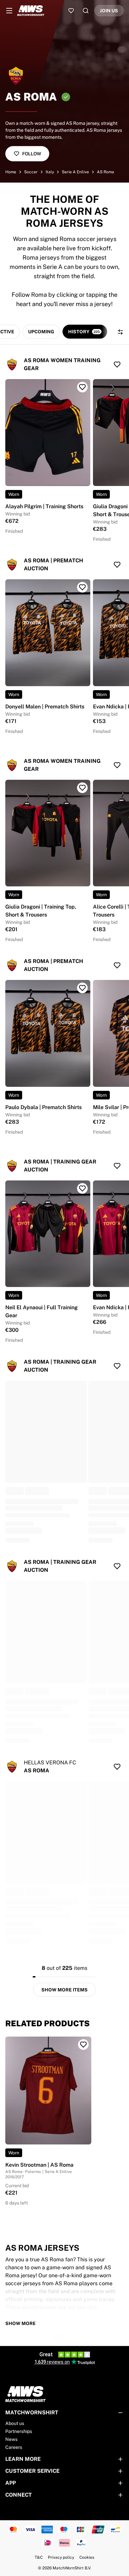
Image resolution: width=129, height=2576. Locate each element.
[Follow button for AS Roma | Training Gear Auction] (117, 1166)
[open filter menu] (120, 332)
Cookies (87, 2557)
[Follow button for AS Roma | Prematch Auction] (117, 565)
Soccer (31, 172)
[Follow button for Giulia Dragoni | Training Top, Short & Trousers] (82, 788)
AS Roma (106, 172)
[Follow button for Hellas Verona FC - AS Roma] (117, 1767)
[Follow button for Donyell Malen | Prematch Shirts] (82, 587)
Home (11, 172)
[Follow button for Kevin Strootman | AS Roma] (83, 2045)
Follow (32, 154)
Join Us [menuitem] (109, 11)
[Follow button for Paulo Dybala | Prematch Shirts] (82, 988)
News (11, 2439)
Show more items (64, 1990)
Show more (21, 2323)
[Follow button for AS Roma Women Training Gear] (117, 364)
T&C (39, 2557)
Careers (14, 2447)
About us (15, 2423)
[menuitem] (9, 11)
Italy (50, 172)
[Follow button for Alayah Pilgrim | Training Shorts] (82, 387)
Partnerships (19, 2431)
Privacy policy (61, 2557)
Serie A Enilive (75, 172)
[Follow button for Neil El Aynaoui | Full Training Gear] (82, 1188)
